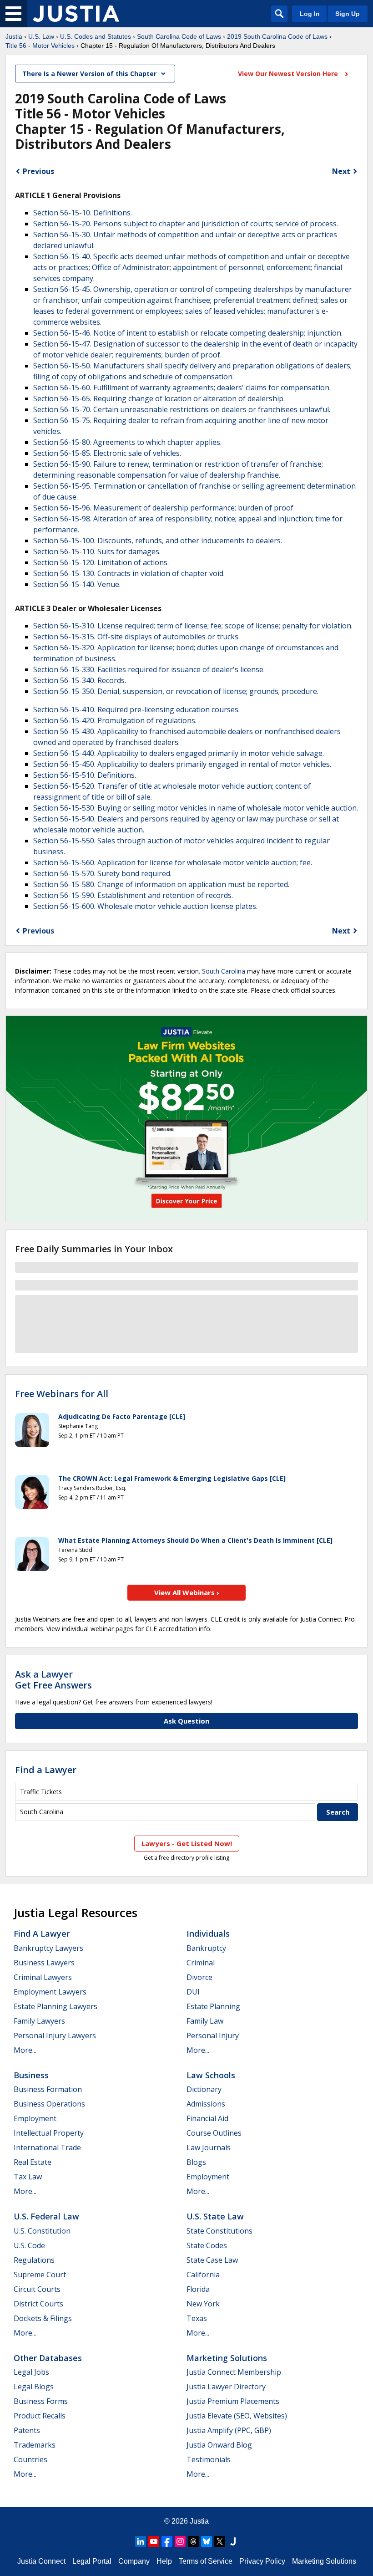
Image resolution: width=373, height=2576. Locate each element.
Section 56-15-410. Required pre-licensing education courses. (136, 709)
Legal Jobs (31, 2372)
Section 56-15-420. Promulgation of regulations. (115, 720)
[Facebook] (167, 2541)
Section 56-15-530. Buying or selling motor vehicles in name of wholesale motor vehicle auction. (196, 808)
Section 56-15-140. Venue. (77, 584)
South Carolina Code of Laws (179, 36)
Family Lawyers (39, 2021)
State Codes (207, 2245)
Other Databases (48, 2358)
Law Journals (209, 2148)
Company (134, 2561)
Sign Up (348, 14)
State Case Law (212, 2260)
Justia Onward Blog (219, 2445)
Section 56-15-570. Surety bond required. (102, 873)
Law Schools (211, 2075)
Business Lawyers (44, 1963)
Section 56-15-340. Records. (80, 680)
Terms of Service (206, 2561)
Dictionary (204, 2089)
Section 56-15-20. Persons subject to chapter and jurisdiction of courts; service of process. (186, 224)
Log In (310, 14)
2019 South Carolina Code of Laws (277, 36)
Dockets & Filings (43, 2318)
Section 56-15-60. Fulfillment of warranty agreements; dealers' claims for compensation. (182, 388)
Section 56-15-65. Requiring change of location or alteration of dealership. (159, 398)
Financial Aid (207, 2118)
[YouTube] (154, 2541)
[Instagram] (180, 2541)
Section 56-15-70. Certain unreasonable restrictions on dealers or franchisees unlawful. (182, 409)
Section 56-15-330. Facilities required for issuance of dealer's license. (149, 669)
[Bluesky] (207, 2541)
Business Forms (41, 2401)
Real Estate (33, 2162)
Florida (198, 2289)
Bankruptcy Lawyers (48, 1948)
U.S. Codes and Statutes (96, 36)
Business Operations (49, 2104)
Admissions (206, 2104)
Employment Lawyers (50, 1992)
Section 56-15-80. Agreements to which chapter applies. (127, 442)
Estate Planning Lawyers (55, 2006)
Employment (35, 2118)
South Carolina (224, 971)
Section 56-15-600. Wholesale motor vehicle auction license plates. (145, 906)
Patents (27, 2430)
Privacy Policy (262, 2561)
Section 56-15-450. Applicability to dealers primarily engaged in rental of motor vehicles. (182, 764)
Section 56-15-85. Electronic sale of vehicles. (107, 453)
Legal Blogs (34, 2387)
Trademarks (35, 2445)
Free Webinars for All (62, 1394)
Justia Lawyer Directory (226, 2387)
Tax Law (28, 2177)
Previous (38, 171)
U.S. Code (29, 2245)
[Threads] (193, 2541)
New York (203, 2304)
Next (341, 171)
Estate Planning (213, 2006)
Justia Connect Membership (234, 2372)
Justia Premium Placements (233, 2401)
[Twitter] (220, 2541)
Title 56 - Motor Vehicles (40, 46)
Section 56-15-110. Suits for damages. (97, 551)
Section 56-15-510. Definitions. (85, 775)
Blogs (196, 2162)
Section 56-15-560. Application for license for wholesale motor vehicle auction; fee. (173, 862)
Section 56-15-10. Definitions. (83, 213)
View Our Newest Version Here (289, 74)
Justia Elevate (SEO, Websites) (237, 2416)
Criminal (201, 1963)
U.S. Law (41, 36)
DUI (193, 1992)
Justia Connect (41, 2561)
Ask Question (186, 1721)
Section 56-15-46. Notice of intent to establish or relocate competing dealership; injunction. (188, 333)
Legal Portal (92, 2561)
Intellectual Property (49, 2133)
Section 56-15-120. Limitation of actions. (101, 562)
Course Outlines (214, 2133)
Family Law (205, 2021)
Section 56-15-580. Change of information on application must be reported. (161, 884)
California (203, 2275)
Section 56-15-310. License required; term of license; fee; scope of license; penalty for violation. (193, 626)
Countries (30, 2459)
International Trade (47, 2148)
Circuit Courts (37, 2289)
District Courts (38, 2304)
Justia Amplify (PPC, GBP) (229, 2430)
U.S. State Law (215, 2216)
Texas (197, 2318)
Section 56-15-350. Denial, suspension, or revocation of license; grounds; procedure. (176, 691)
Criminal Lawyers (43, 1977)
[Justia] (76, 14)
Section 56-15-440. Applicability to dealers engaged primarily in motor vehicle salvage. (179, 753)
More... (25, 2050)
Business (31, 2075)
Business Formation (48, 2089)
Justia (14, 36)
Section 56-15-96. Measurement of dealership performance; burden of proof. (164, 508)
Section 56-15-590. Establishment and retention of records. (133, 895)
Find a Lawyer (46, 1770)
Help (164, 2561)
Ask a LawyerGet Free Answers (53, 1680)
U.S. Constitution (42, 2231)
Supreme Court (40, 2275)
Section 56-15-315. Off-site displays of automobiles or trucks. (136, 637)
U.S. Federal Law (46, 2216)
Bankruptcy (206, 1948)
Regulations (34, 2260)
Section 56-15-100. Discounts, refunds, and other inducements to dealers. (158, 541)
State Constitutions (219, 2231)
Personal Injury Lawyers (55, 2035)
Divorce (199, 1977)
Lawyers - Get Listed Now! (187, 1843)
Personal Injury (213, 2035)
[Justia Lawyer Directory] (233, 2541)
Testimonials (209, 2459)
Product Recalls (40, 2416)
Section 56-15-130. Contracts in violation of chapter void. (129, 573)
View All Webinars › (187, 1592)
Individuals (208, 1933)
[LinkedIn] (141, 2541)
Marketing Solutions (227, 2358)
